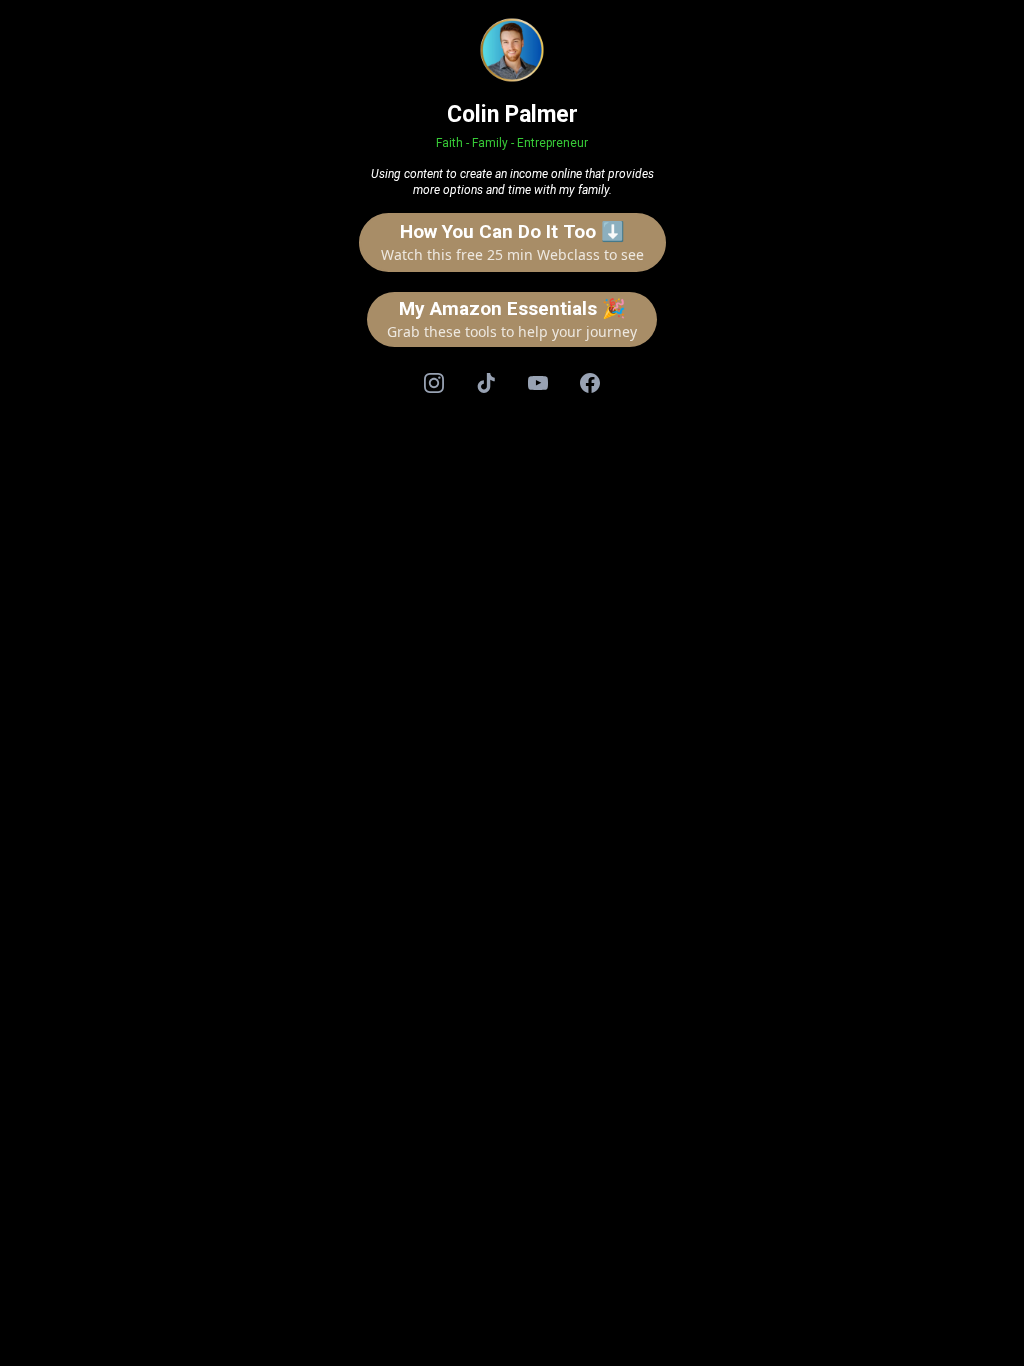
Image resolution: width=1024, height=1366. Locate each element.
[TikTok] (486, 383)
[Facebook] (590, 383)
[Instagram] (434, 383)
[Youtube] (538, 383)
